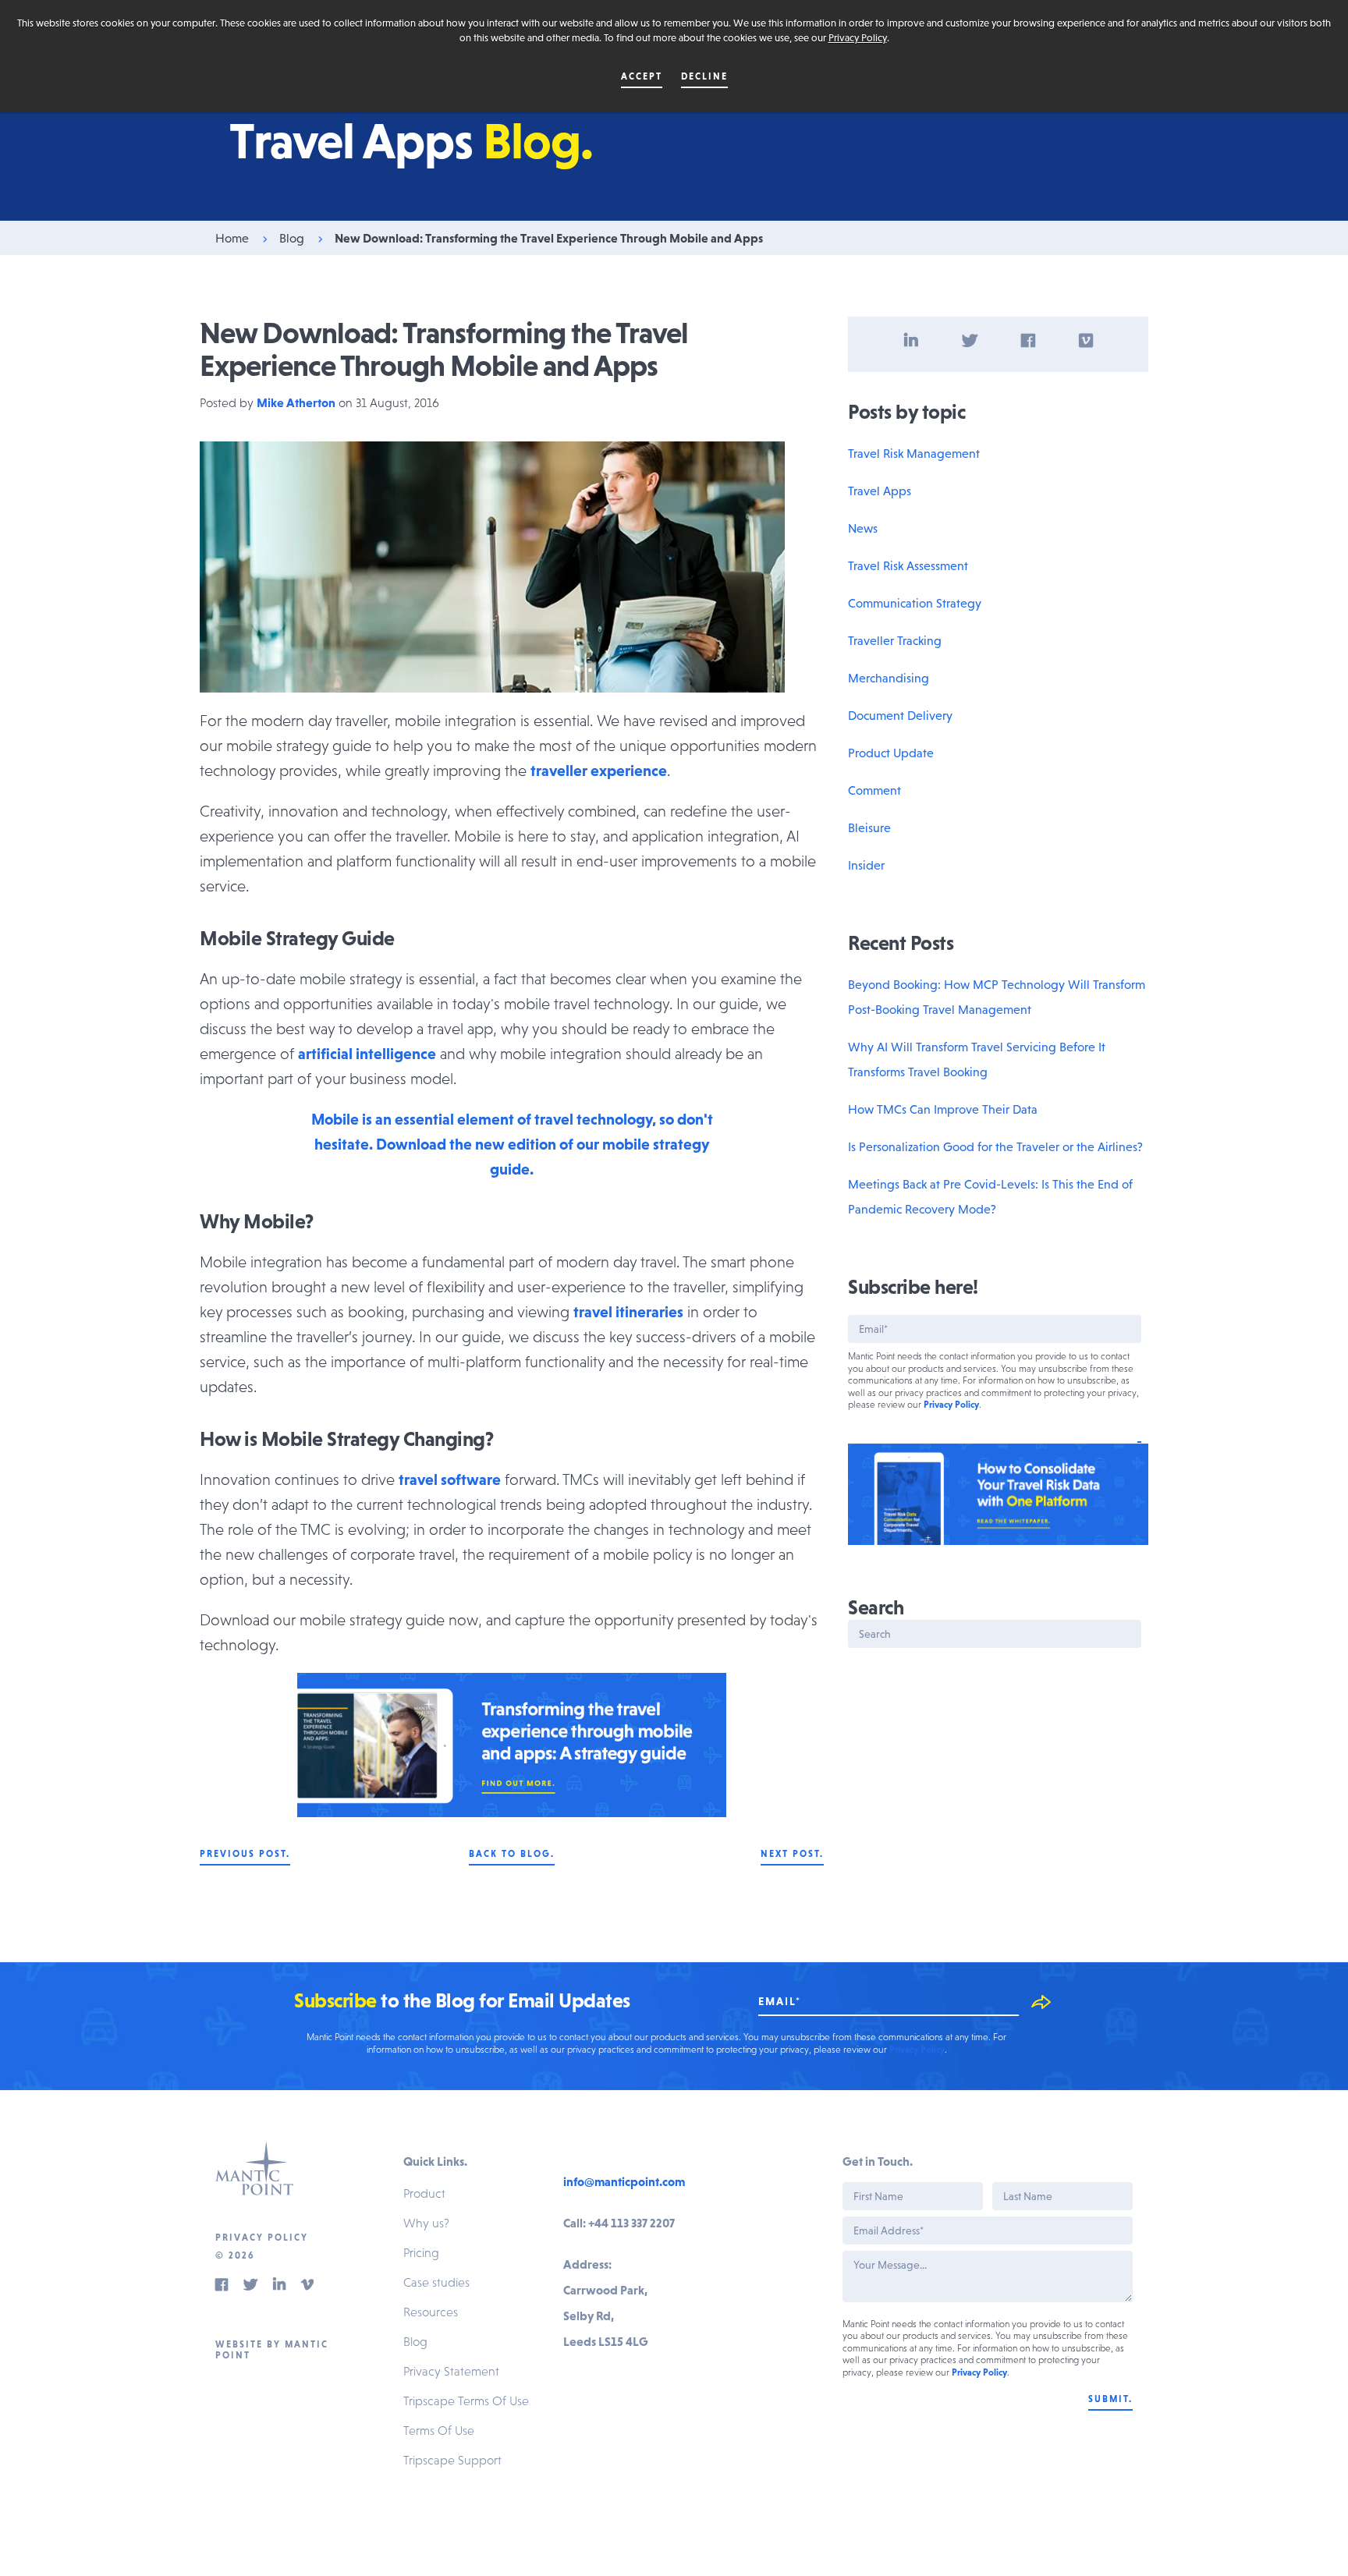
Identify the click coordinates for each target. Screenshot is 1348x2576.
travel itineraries (628, 1312)
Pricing (421, 2252)
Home (232, 238)
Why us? (426, 2223)
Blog (292, 238)
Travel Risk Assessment (908, 565)
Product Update (891, 753)
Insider (866, 865)
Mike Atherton (296, 402)
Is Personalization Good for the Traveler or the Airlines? (995, 1146)
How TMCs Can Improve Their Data (943, 1109)
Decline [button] (704, 76)
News (863, 528)
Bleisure (869, 827)
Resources (431, 2312)
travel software (450, 1479)
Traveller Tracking (895, 640)
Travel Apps (880, 491)
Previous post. (245, 1854)
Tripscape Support (452, 2460)
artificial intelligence (367, 1054)
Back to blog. (512, 1854)
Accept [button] (642, 76)
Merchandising (889, 678)
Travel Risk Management (914, 453)
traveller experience (599, 771)
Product (424, 2193)
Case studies (436, 2282)
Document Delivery (900, 715)
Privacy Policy (858, 38)
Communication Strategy (915, 603)
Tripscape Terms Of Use (466, 2401)
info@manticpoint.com (624, 2181)
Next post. (792, 1854)
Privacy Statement (451, 2371)
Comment (874, 790)
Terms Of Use (439, 2430)
